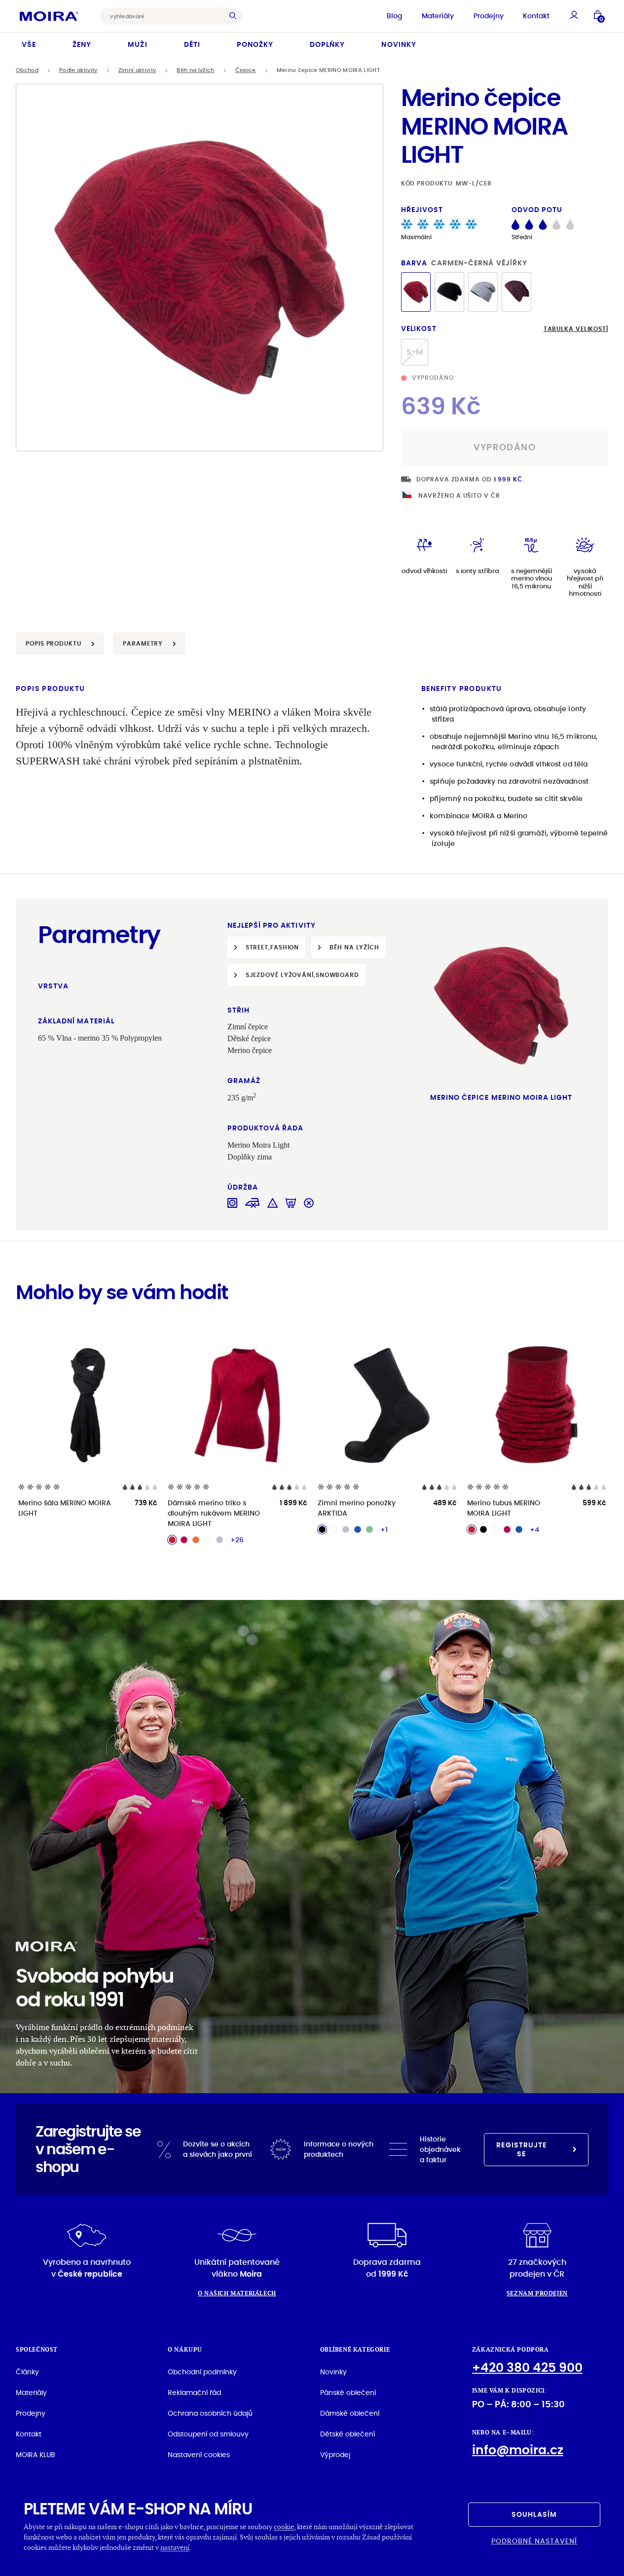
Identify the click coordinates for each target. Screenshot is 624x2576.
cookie (284, 2526)
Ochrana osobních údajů (210, 2413)
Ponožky (255, 44)
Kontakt (536, 16)
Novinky (399, 44)
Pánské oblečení (348, 2393)
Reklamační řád (194, 2393)
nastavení (175, 2547)
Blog (394, 16)
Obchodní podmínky (202, 2372)
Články (27, 2372)
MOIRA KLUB (36, 2455)
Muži (137, 44)
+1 (384, 1529)
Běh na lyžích (195, 70)
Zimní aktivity (137, 70)
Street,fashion (273, 947)
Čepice (246, 70)
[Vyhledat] (235, 16)
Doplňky (327, 44)
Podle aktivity (78, 70)
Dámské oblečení (350, 2413)
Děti (192, 44)
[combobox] (164, 16)
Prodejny (489, 16)
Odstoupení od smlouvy (208, 2434)
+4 (534, 1529)
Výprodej (335, 2455)
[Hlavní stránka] (49, 16)
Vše (29, 44)
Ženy (82, 44)
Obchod (27, 70)
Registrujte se (521, 2149)
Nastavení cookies (199, 2455)
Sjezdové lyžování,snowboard (302, 975)
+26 (237, 1540)
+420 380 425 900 (527, 2368)
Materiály (438, 16)
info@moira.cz (518, 2450)
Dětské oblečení (348, 2434)
